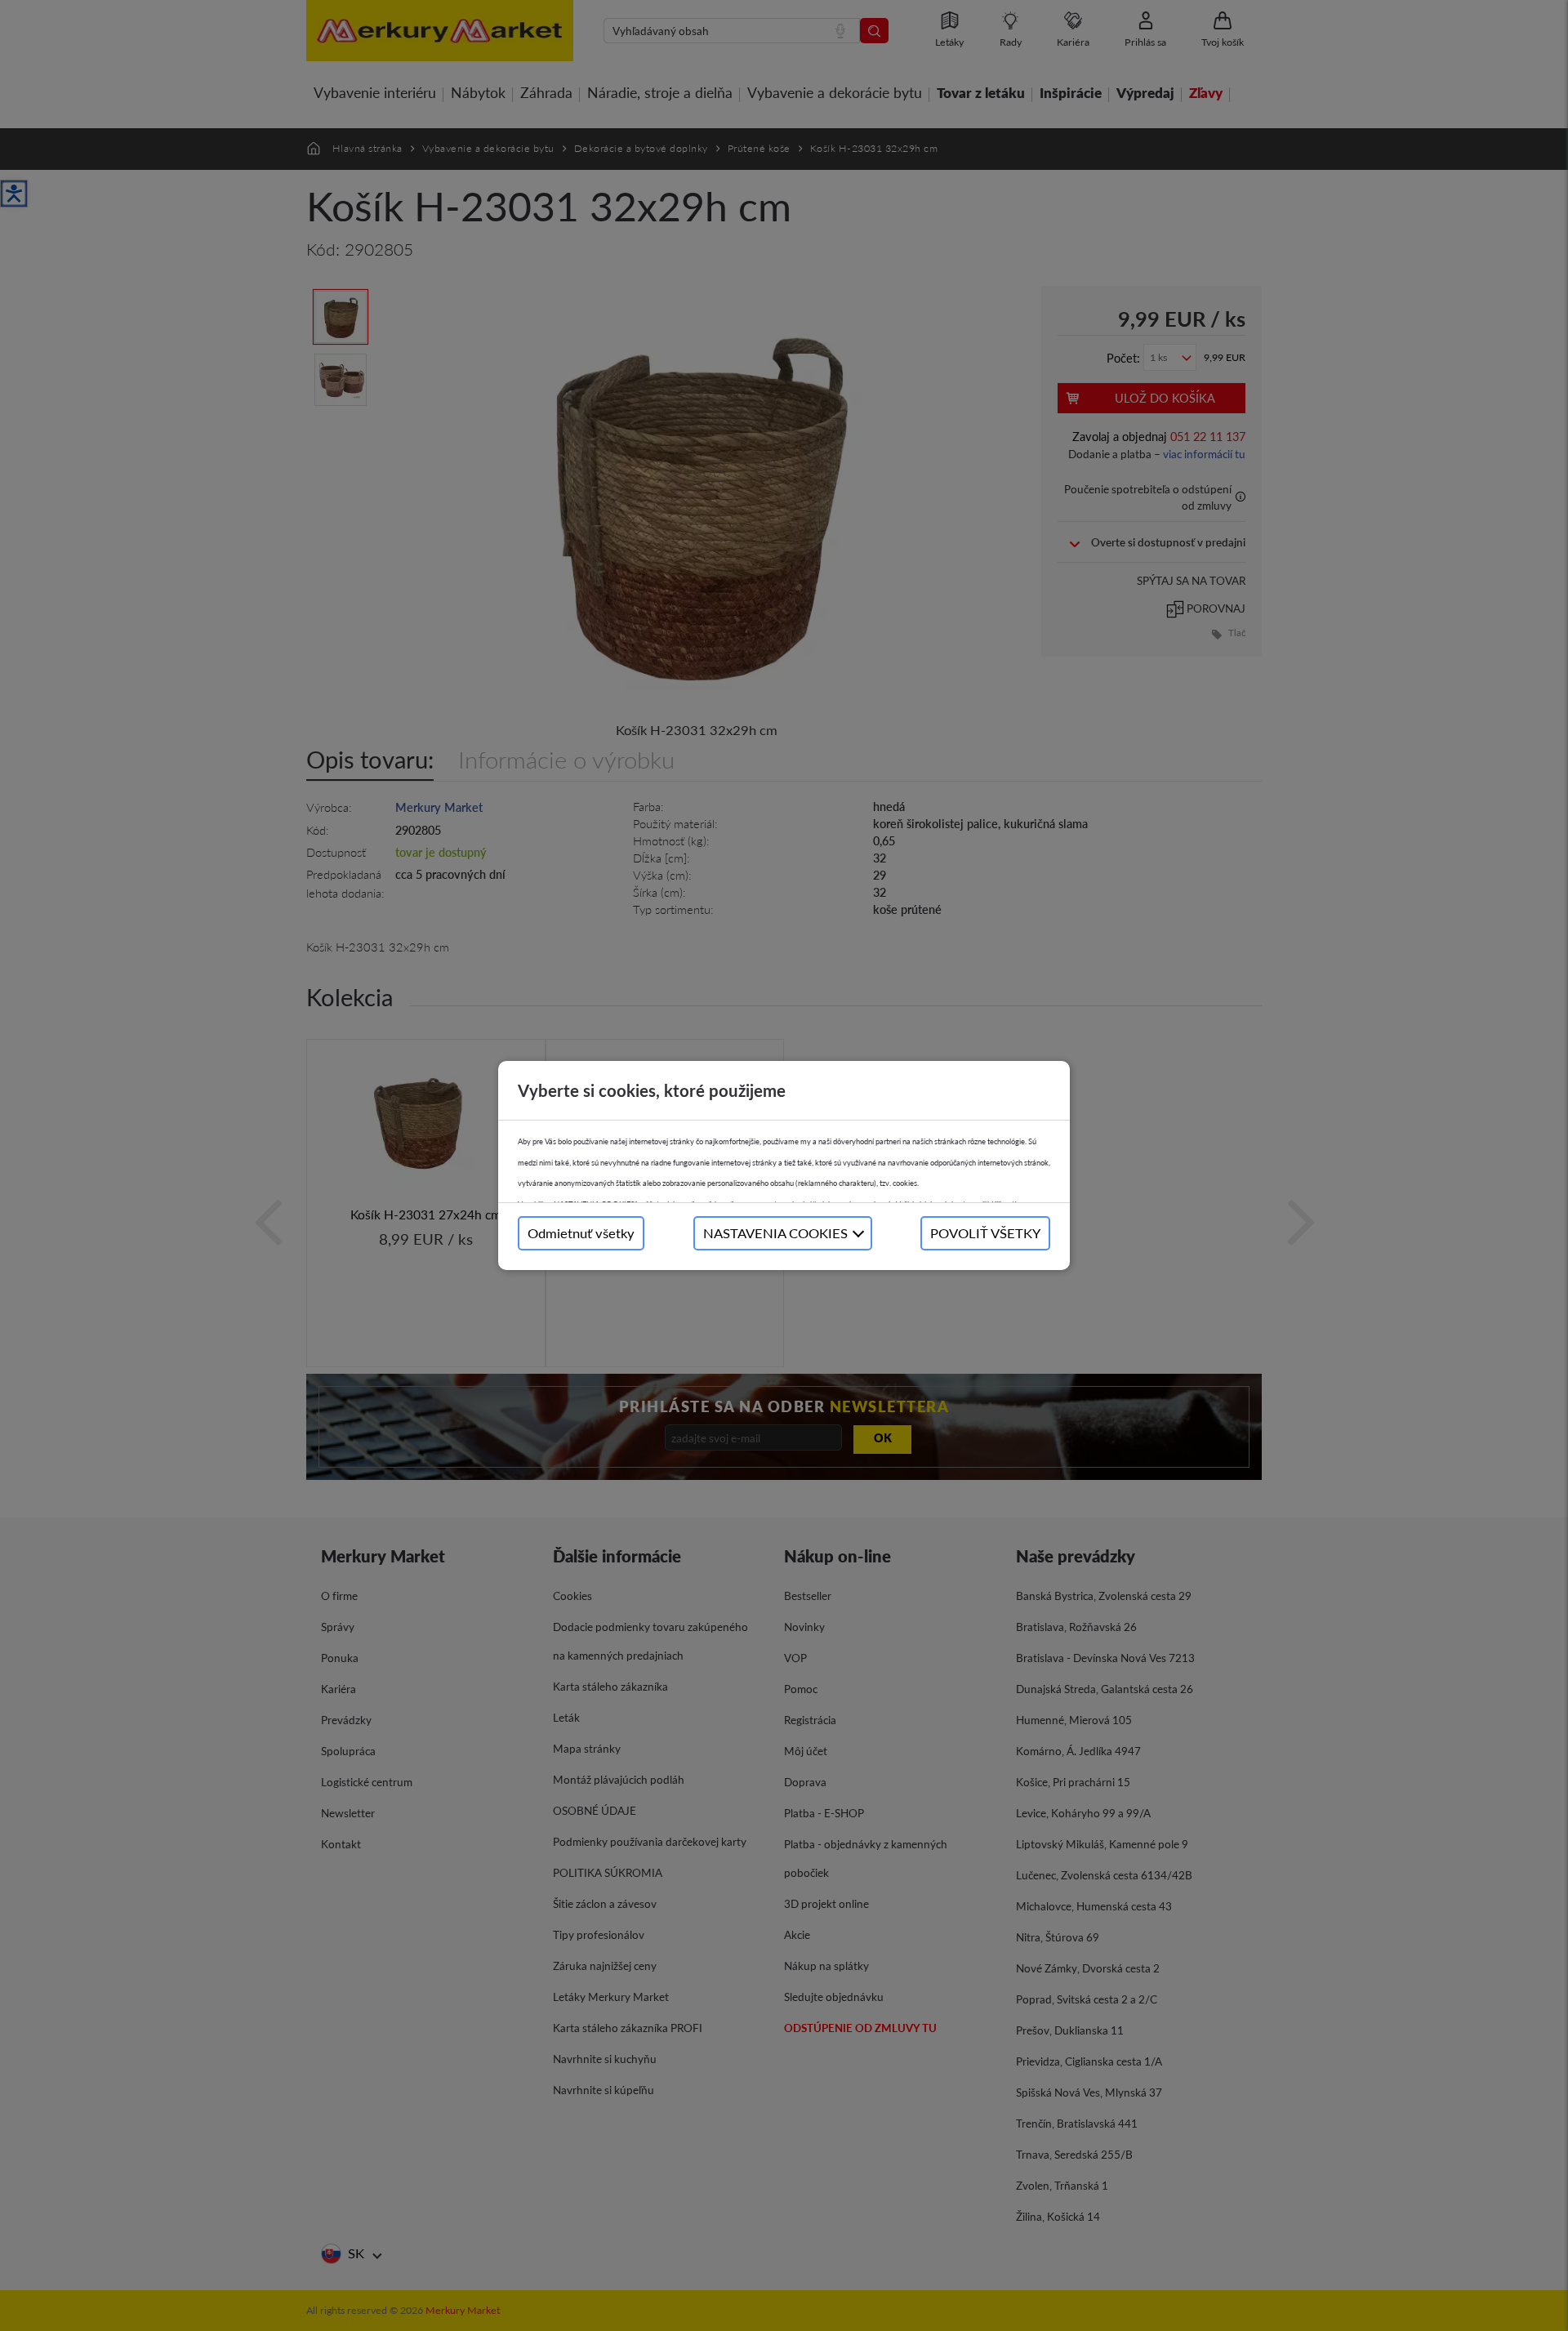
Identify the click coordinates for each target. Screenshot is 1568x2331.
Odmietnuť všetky (581, 1233)
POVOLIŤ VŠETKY (985, 1233)
